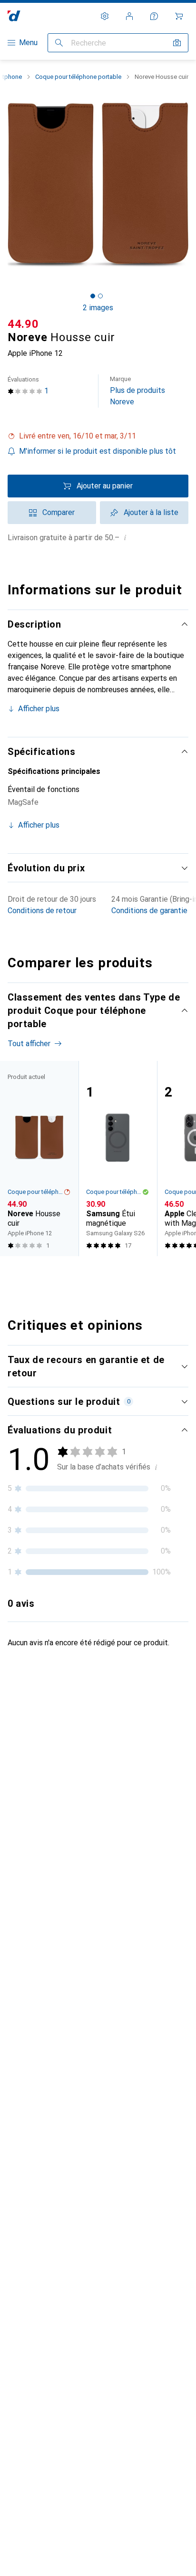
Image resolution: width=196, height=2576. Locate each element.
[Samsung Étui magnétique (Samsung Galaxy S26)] (118, 1159)
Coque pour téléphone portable (78, 77)
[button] (98, 436)
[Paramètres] (105, 16)
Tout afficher (29, 1044)
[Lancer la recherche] (59, 43)
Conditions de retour (42, 911)
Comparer (59, 512)
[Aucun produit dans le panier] (179, 16)
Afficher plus (39, 709)
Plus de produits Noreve (137, 391)
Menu (28, 43)
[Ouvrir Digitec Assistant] (154, 16)
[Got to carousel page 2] (100, 296)
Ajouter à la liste (151, 512)
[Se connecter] (129, 16)
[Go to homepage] (14, 16)
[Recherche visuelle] (177, 43)
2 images (98, 308)
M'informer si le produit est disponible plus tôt (98, 451)
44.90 (23, 324)
